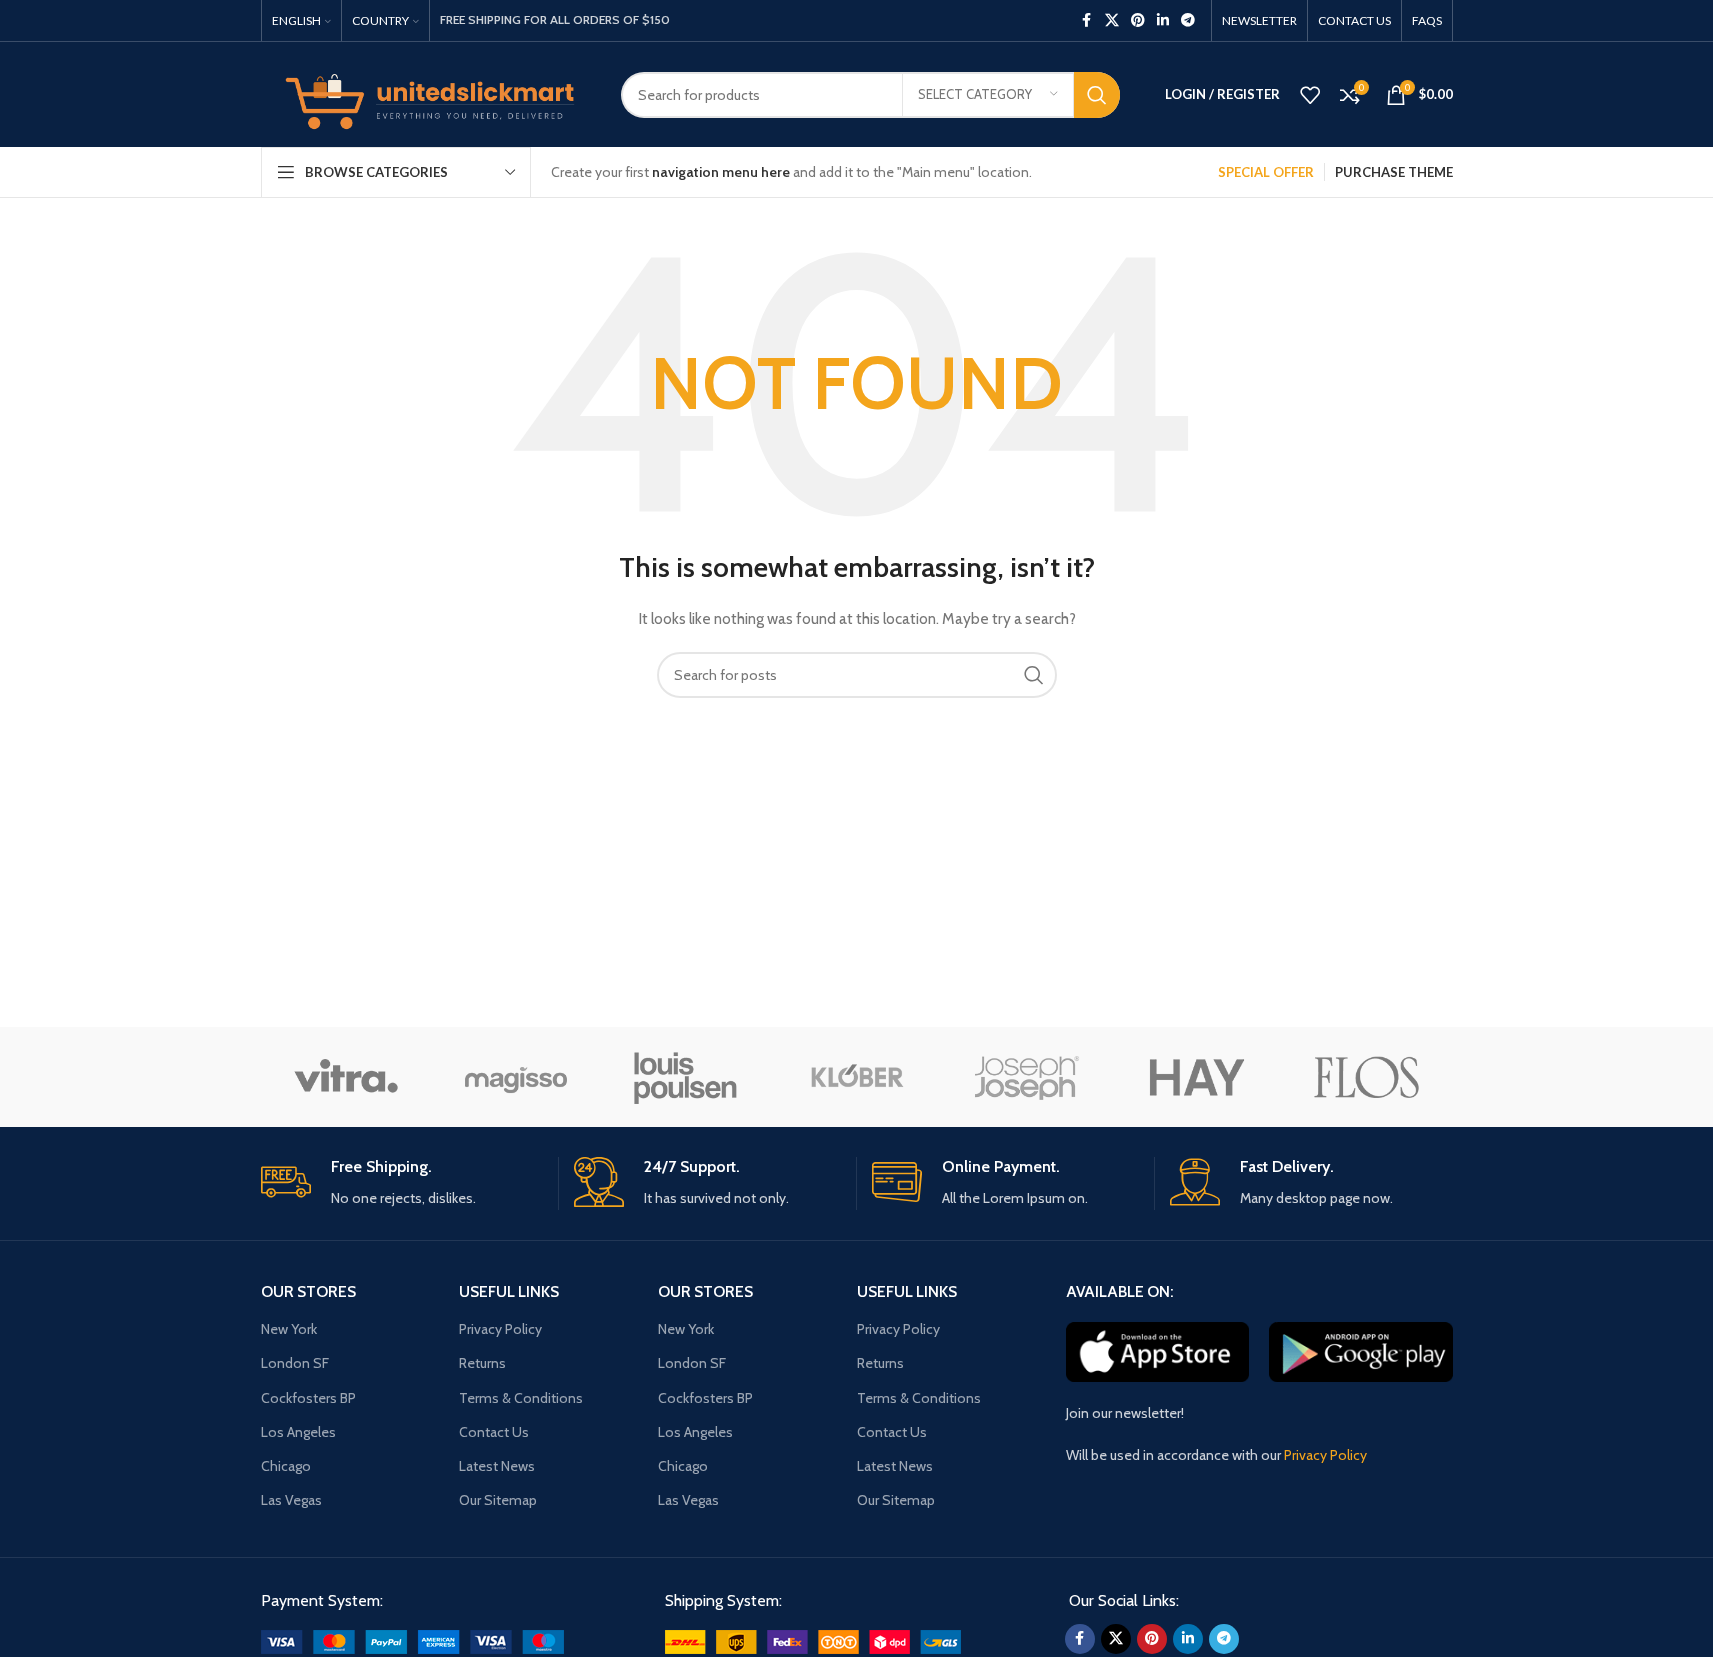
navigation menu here (721, 172)
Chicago (286, 1466)
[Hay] (1197, 1077)
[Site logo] (426, 93)
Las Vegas (291, 1500)
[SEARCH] (1097, 95)
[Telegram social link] (1188, 20)
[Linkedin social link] (1163, 20)
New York (289, 1329)
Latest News (497, 1466)
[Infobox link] (402, 1183)
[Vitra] (346, 1077)
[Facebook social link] (1087, 20)
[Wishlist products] (1310, 95)
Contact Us (494, 1432)
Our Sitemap (498, 1500)
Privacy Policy (500, 1329)
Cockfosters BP (308, 1398)
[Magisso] (516, 1077)
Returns (482, 1363)
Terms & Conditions (521, 1398)
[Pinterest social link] (1138, 20)
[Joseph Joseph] (1027, 1077)
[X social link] (1112, 20)
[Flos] (1367, 1077)
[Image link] (412, 1640)
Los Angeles (298, 1432)
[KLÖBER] (856, 1077)
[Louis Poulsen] (686, 1077)
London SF (295, 1363)
